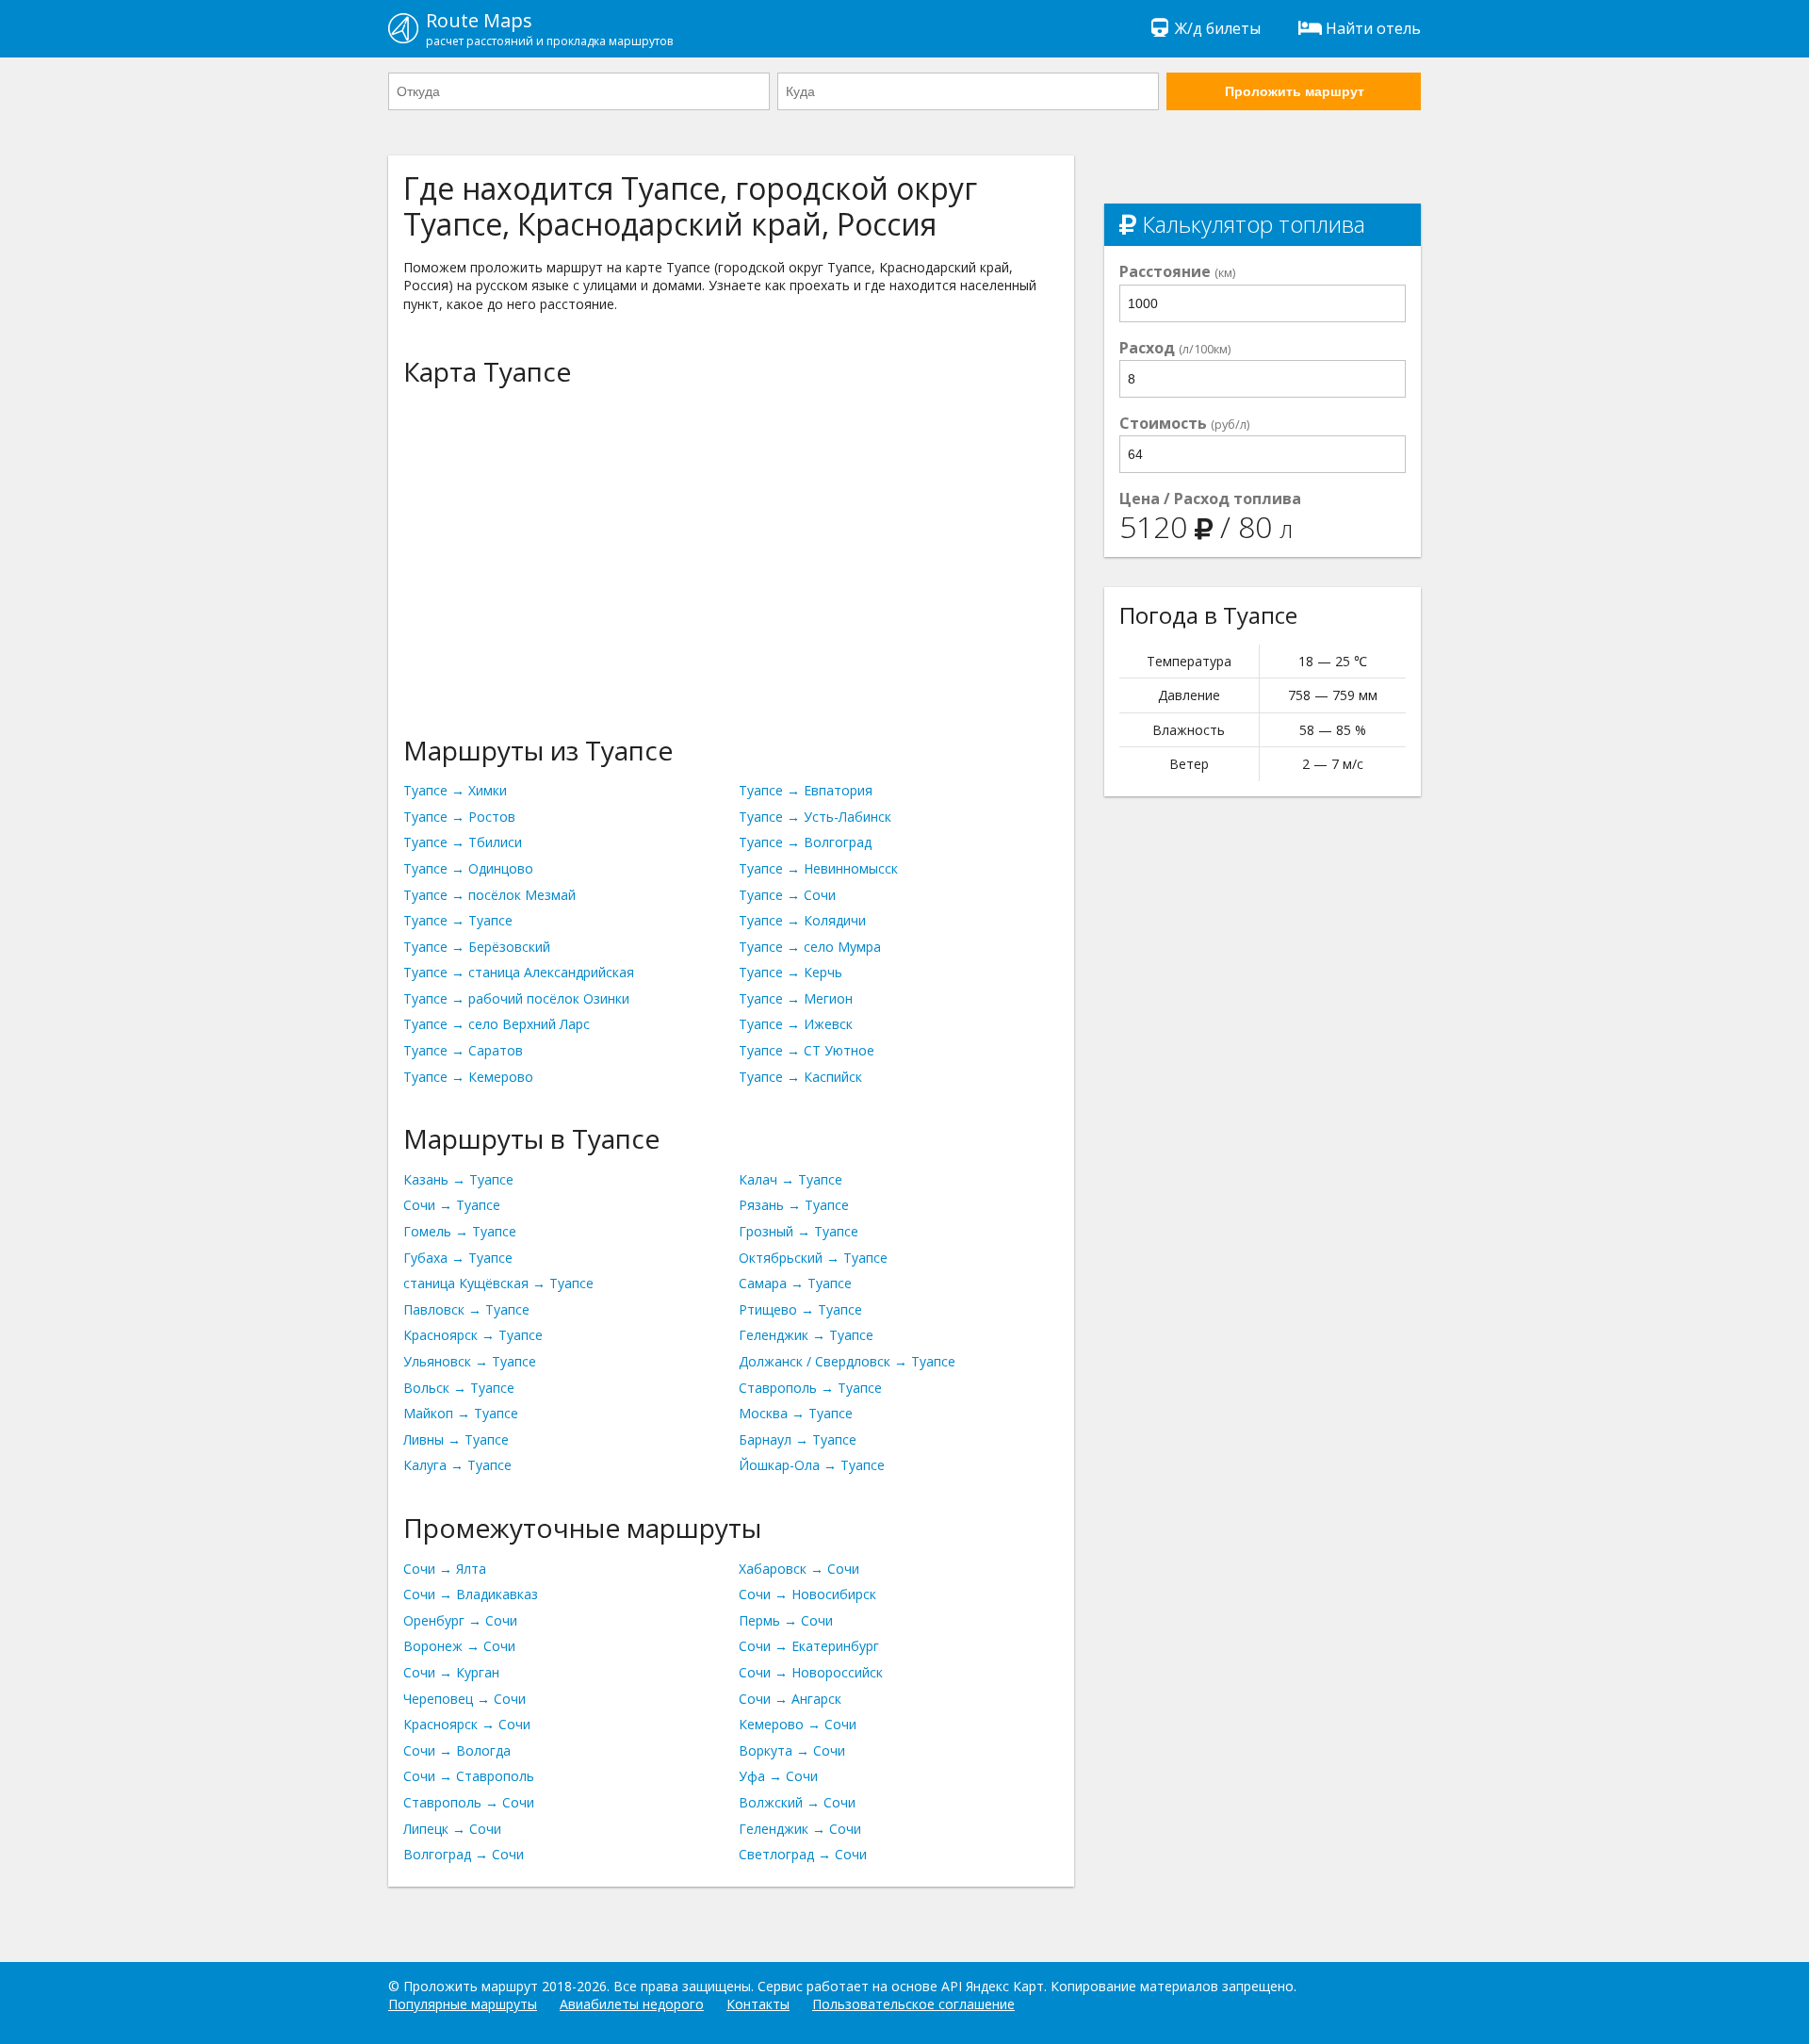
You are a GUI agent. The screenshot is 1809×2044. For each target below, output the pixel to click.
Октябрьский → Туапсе (813, 1258)
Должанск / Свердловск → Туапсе (847, 1361)
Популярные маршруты (463, 2004)
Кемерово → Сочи (798, 1724)
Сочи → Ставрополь (469, 1776)
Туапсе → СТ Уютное (807, 1050)
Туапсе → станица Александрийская (519, 972)
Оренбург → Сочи (460, 1620)
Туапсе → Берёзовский (477, 947)
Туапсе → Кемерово (468, 1077)
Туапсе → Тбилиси (463, 842)
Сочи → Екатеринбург (809, 1646)
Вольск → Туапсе (459, 1388)
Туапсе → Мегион (796, 998)
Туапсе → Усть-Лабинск (815, 817)
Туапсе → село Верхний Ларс (497, 1024)
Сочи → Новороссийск (811, 1672)
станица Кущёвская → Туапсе (498, 1283)
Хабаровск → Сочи (799, 1569)
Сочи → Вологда (457, 1750)
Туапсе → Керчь (790, 972)
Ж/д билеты (1218, 28)
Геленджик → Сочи (800, 1829)
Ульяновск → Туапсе (470, 1361)
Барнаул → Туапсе (798, 1439)
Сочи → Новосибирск (807, 1594)
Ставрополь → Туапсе (810, 1388)
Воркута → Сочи (792, 1750)
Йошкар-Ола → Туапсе (812, 1465)
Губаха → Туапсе (458, 1258)
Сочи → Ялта (445, 1569)
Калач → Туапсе (790, 1179)
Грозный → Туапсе (799, 1231)
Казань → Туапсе (458, 1179)
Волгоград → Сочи (464, 1854)
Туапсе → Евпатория (806, 790)
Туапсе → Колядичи (802, 920)
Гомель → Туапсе (460, 1231)
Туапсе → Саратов (463, 1050)
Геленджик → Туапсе (806, 1335)
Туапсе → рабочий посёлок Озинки (516, 998)
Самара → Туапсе (795, 1283)
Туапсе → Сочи (787, 895)
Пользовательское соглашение (913, 2004)
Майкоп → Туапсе (461, 1413)
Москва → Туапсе (796, 1413)
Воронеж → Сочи (459, 1646)
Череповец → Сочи (464, 1699)
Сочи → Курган (451, 1672)
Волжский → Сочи (797, 1802)
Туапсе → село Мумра (810, 947)
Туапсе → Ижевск (796, 1024)
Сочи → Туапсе (452, 1205)
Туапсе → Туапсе (458, 920)
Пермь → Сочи (786, 1620)
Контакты (758, 2004)
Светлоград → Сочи (803, 1854)
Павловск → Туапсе (466, 1309)
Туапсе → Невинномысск (818, 868)
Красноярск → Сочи (467, 1724)
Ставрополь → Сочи (469, 1802)
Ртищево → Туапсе (800, 1309)
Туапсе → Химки (455, 790)
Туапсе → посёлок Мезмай (489, 895)
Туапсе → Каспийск (800, 1077)
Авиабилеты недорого (632, 2004)
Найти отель (1373, 28)
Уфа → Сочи (778, 1776)
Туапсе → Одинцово (468, 868)
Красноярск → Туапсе (473, 1335)
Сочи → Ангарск (790, 1699)
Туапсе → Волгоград (805, 842)
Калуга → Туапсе (457, 1465)
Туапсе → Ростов (459, 817)
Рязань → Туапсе (794, 1205)
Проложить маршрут (1295, 91)
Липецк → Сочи (452, 1829)
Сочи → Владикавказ (471, 1594)
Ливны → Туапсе (456, 1439)
